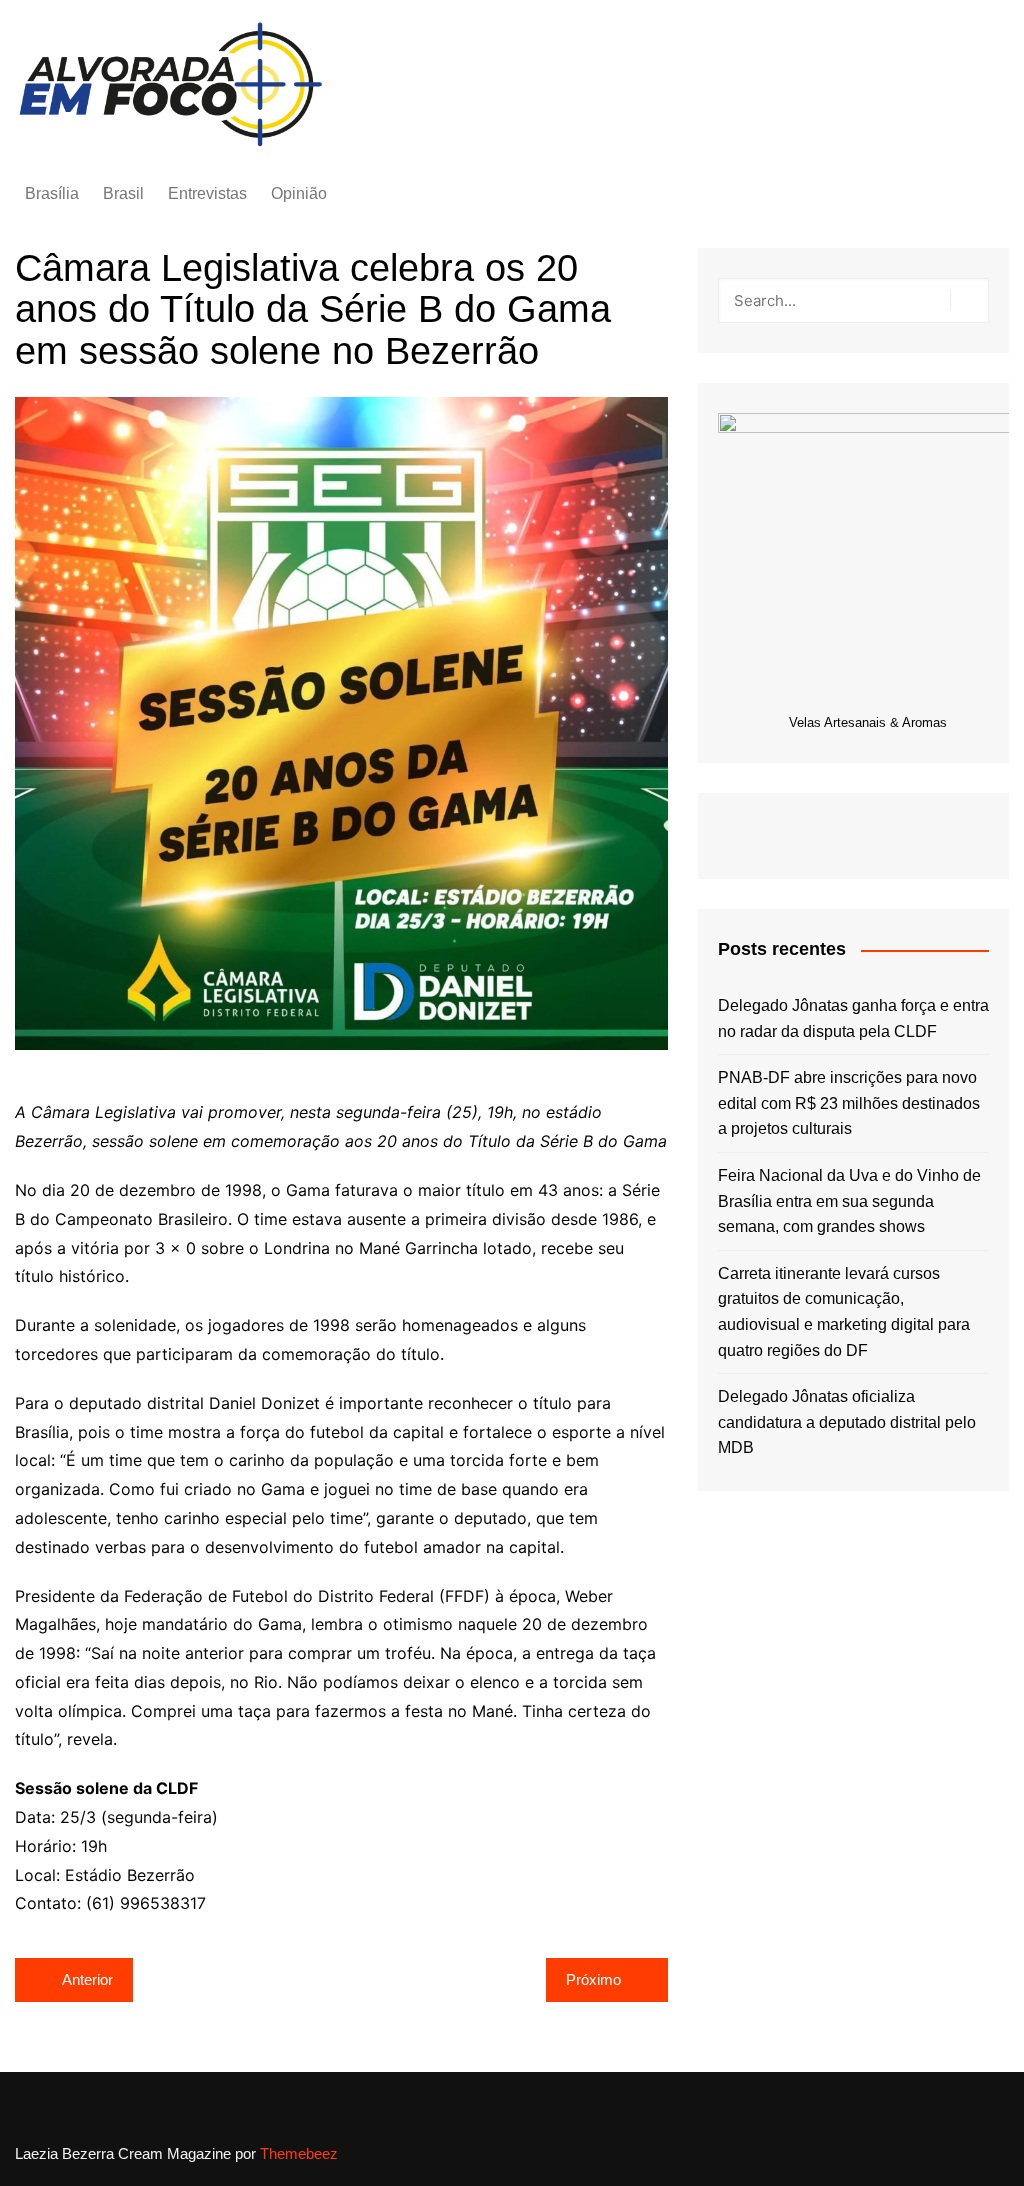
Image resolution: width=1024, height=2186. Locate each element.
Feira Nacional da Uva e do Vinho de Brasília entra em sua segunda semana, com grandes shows (849, 1201)
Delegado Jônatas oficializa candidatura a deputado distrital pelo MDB (847, 1422)
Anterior (87, 1979)
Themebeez (299, 2153)
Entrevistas (207, 193)
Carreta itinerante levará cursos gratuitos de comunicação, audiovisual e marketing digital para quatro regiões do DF (844, 1312)
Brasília (52, 193)
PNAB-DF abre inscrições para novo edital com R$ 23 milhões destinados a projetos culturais (849, 1103)
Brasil (123, 193)
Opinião (299, 193)
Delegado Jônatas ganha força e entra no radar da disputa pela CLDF (853, 1018)
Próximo (593, 1979)
